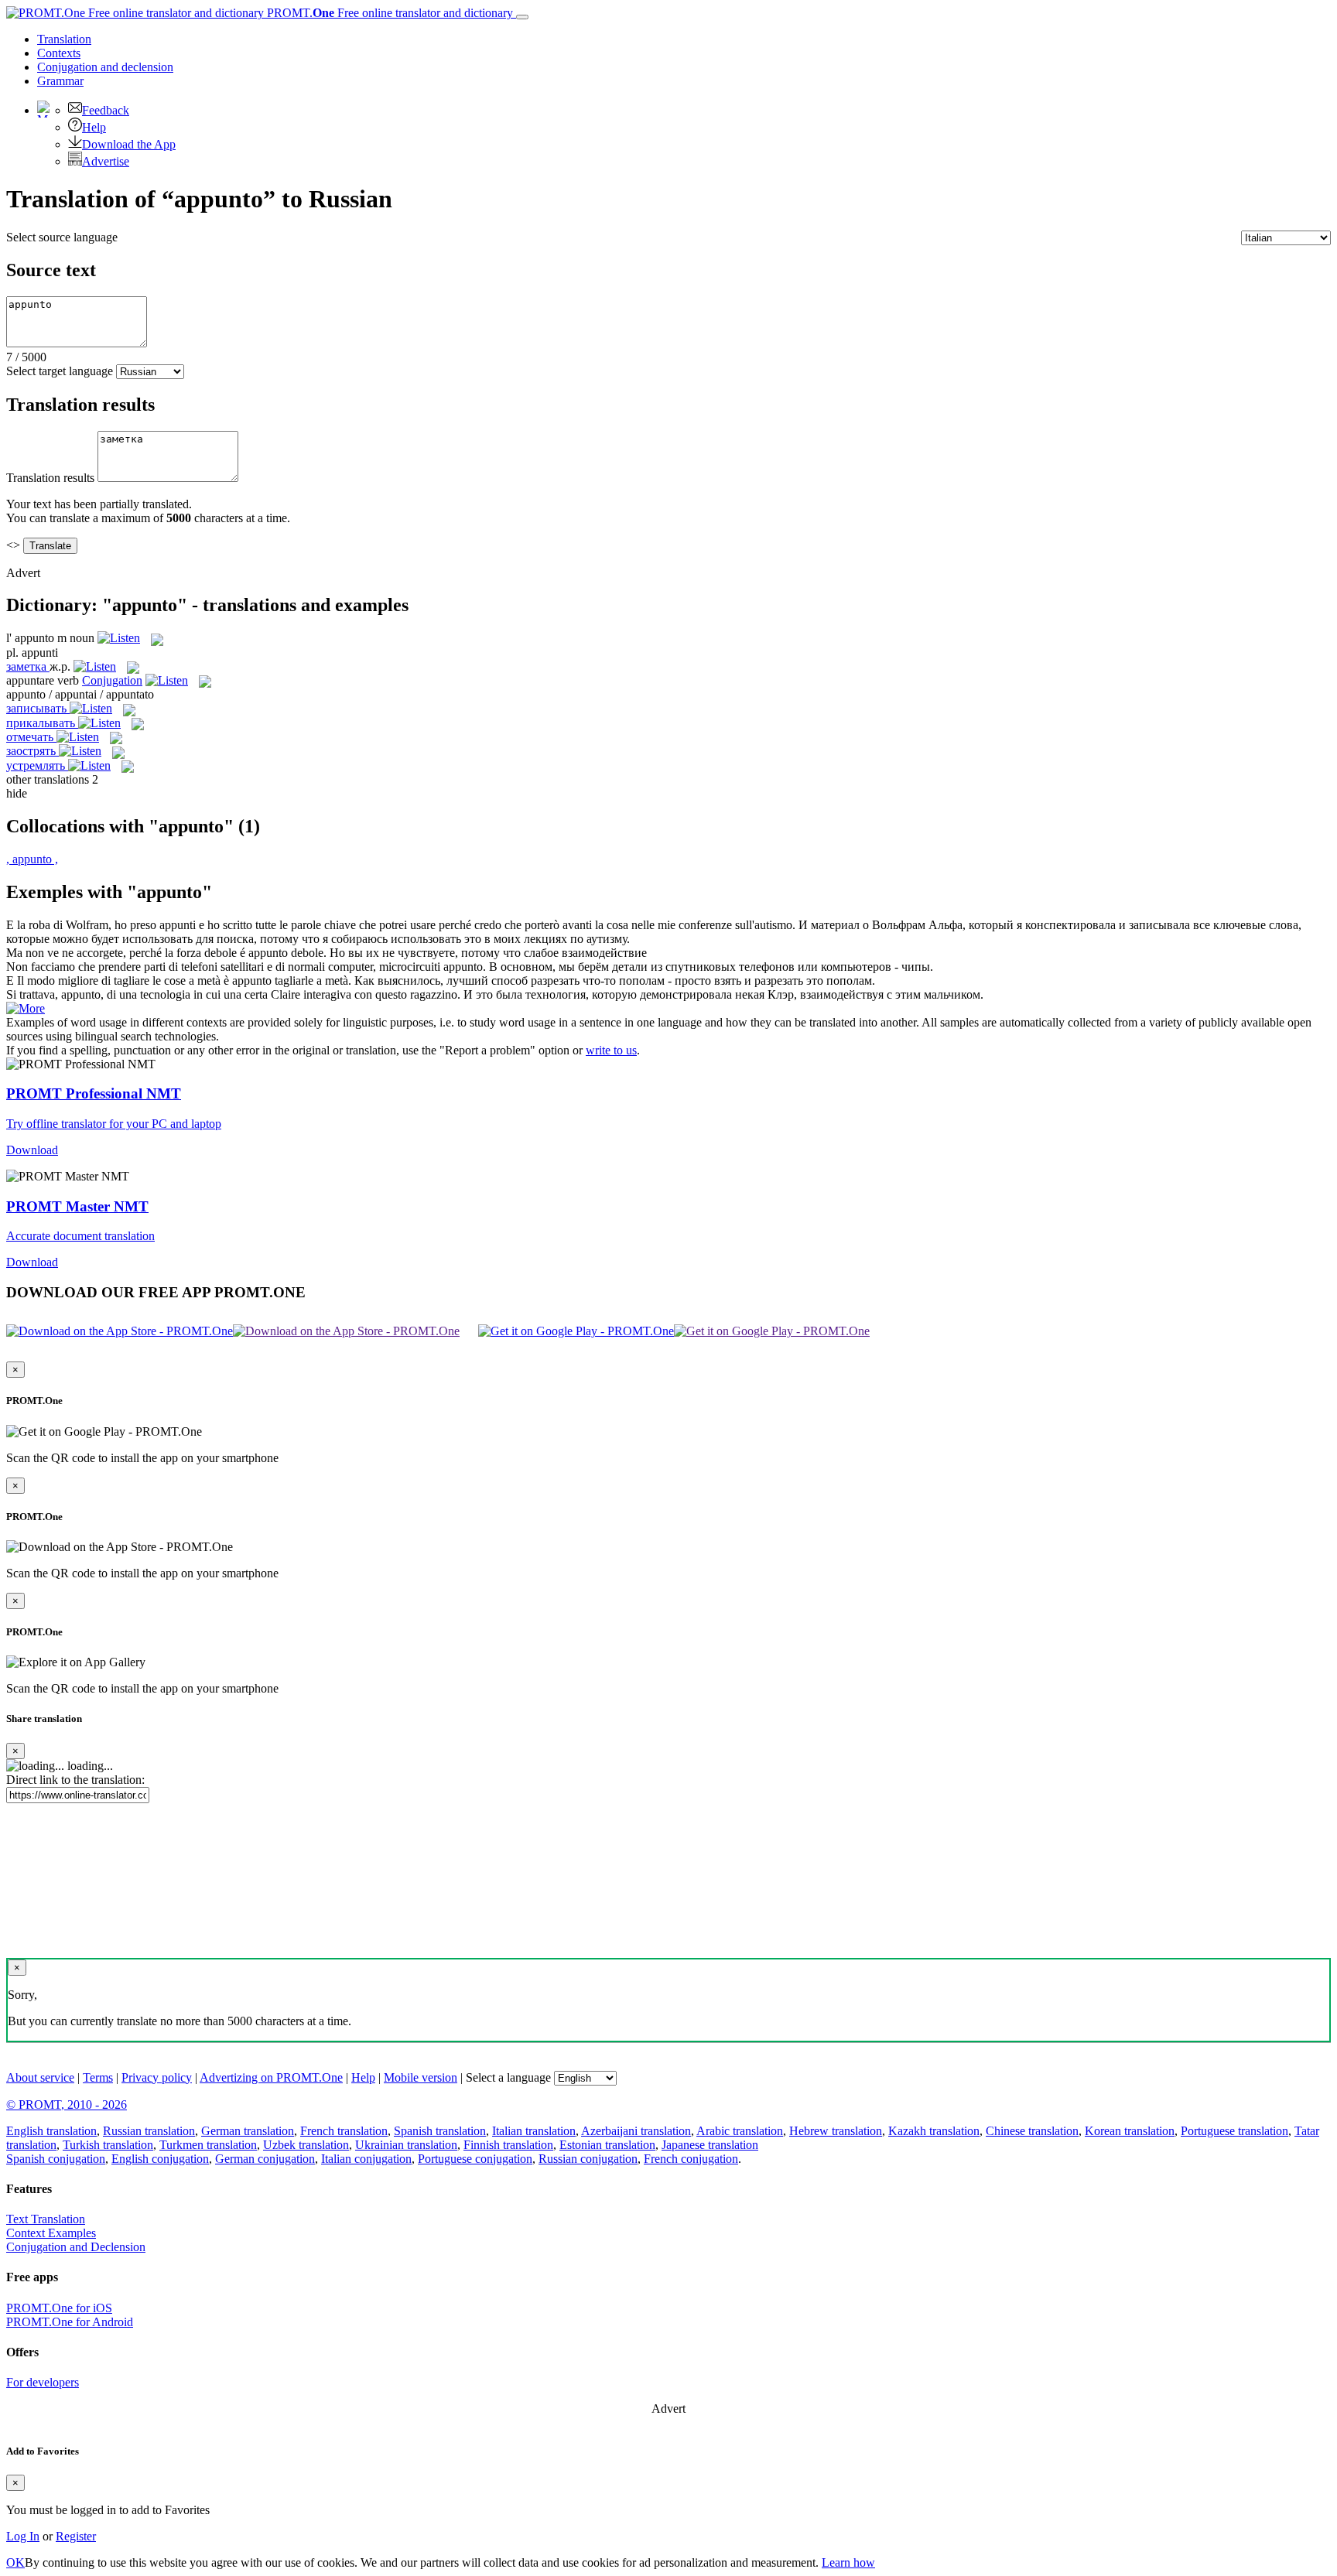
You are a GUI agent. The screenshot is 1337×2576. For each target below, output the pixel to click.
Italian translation (534, 2131)
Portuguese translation (1234, 2131)
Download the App (129, 144)
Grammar (60, 81)
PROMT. (388, 13)
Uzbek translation (306, 2145)
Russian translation (149, 2131)
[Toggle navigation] (522, 17)
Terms (98, 2077)
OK (15, 2562)
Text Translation (46, 2219)
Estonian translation (607, 2145)
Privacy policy (157, 2077)
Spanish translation (440, 2131)
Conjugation (105, 67)
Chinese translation (1032, 2131)
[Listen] (119, 638)
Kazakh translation (934, 2131)
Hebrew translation (836, 2131)
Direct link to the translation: (75, 1780)
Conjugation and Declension (76, 2247)
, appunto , (32, 859)
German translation (248, 2131)
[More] (26, 1008)
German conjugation (265, 2159)
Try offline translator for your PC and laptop (114, 1124)
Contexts (59, 53)
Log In (23, 2536)
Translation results (50, 478)
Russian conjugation (588, 2159)
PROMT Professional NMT (94, 1093)
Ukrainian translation (406, 2145)
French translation (344, 2131)
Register (76, 2536)
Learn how (848, 2562)
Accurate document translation (80, 1236)
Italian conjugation (366, 2159)
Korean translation (1130, 2131)
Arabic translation (740, 2131)
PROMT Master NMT (77, 1206)
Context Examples (51, 2233)
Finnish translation (508, 2145)
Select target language (60, 371)
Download (32, 1150)
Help (94, 127)
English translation (51, 2131)
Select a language (508, 2077)
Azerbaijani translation (636, 2131)
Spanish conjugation (56, 2159)
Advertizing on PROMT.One (271, 2077)
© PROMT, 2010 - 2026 (67, 2105)
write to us (611, 1050)
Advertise (106, 161)
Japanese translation (710, 2145)
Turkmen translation (208, 2145)
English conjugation (160, 2159)
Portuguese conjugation (475, 2159)
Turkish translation (108, 2145)
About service (40, 2077)
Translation (64, 39)
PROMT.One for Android (70, 2322)
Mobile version (421, 2077)
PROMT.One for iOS (59, 2308)
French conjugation (691, 2159)
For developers (43, 2382)
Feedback (106, 110)
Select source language (62, 237)
